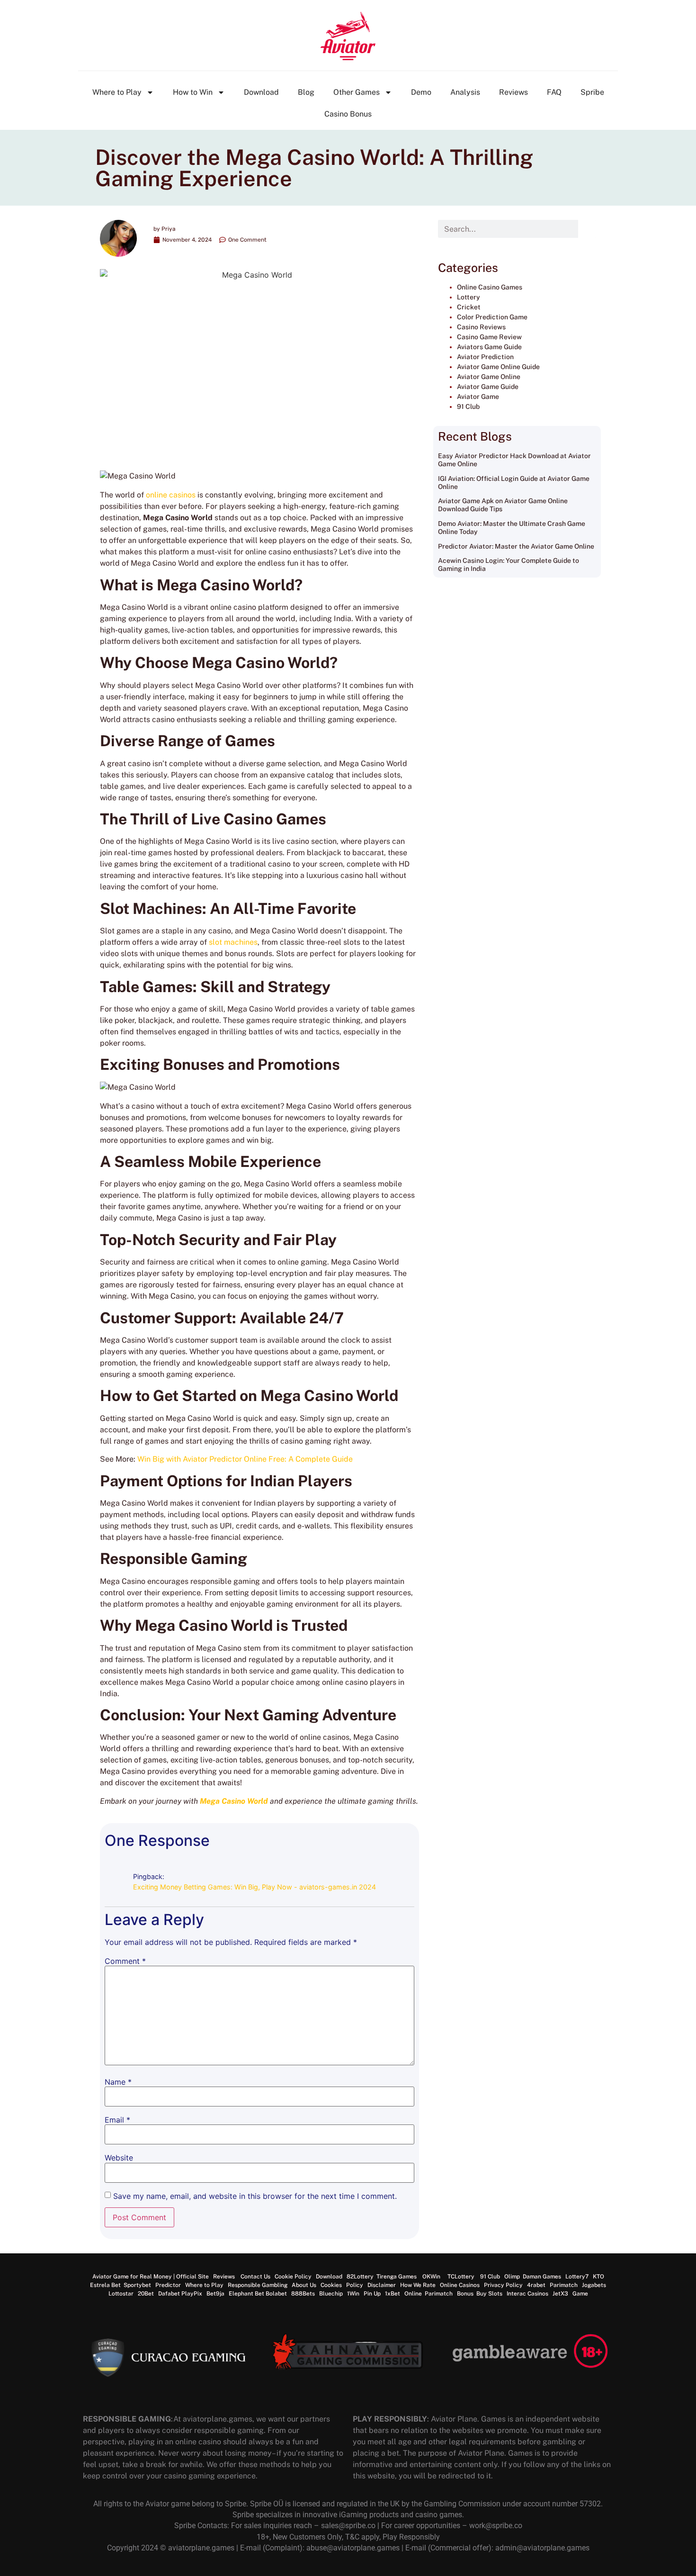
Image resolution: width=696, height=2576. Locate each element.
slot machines (233, 942)
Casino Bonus (348, 114)
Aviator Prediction (485, 357)
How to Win (193, 92)
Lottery (468, 297)
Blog (306, 92)
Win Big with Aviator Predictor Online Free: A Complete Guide (245, 1459)
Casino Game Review (489, 337)
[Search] (587, 229)
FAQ (554, 92)
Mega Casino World (234, 1801)
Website (119, 2158)
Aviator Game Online (489, 377)
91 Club (468, 407)
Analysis (465, 92)
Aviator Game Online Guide (498, 367)
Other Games (357, 92)
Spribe (592, 92)
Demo (421, 92)
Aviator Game (478, 397)
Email (117, 2120)
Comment (125, 1961)
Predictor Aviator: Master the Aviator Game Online (516, 546)
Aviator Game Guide (488, 387)
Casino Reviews (481, 327)
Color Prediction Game (492, 317)
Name (118, 2082)
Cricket (469, 307)
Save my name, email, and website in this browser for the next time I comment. (255, 2196)
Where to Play (117, 92)
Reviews (513, 92)
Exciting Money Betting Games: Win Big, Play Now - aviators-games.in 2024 (254, 1887)
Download (261, 92)
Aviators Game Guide (489, 347)
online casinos (171, 495)
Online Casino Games (490, 287)
